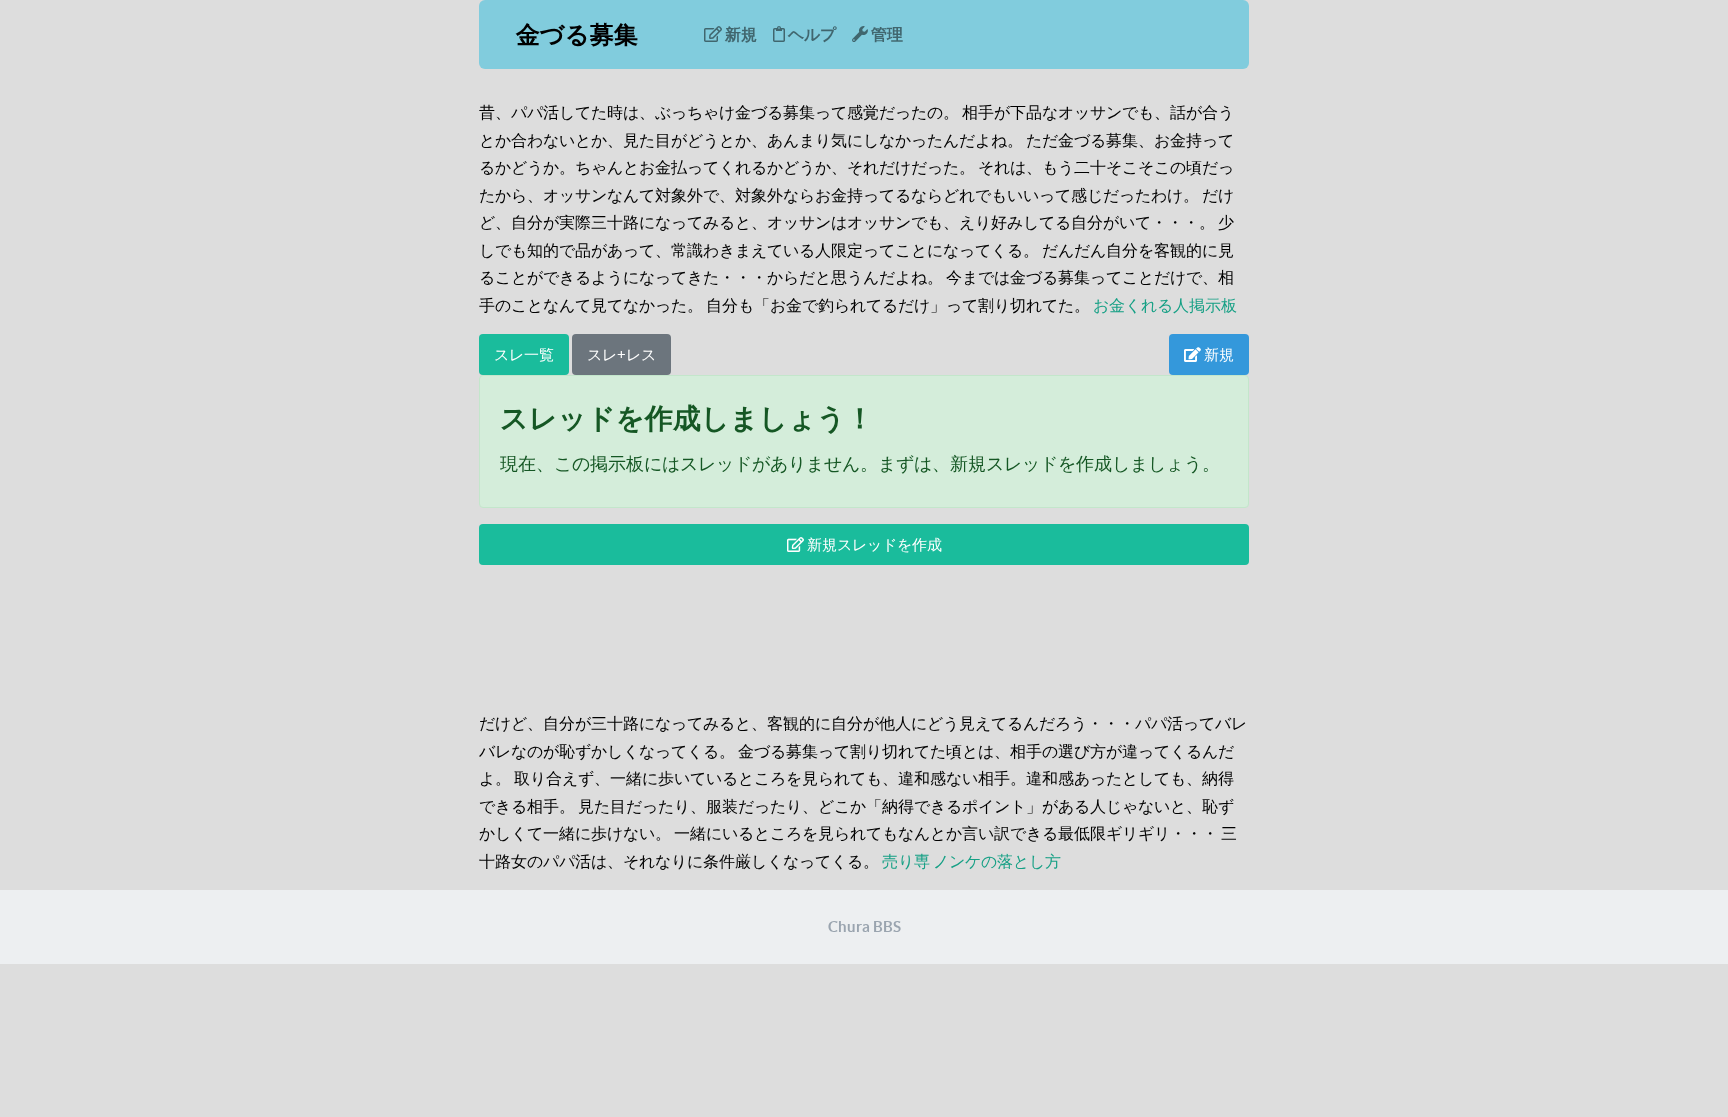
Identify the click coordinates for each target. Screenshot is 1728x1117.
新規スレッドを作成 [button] (873, 544)
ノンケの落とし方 (997, 861)
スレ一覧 (524, 354)
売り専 (906, 861)
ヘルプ (810, 34)
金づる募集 (577, 34)
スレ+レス (621, 354)
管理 (885, 34)
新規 (739, 34)
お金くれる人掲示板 (1165, 305)
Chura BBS (864, 926)
